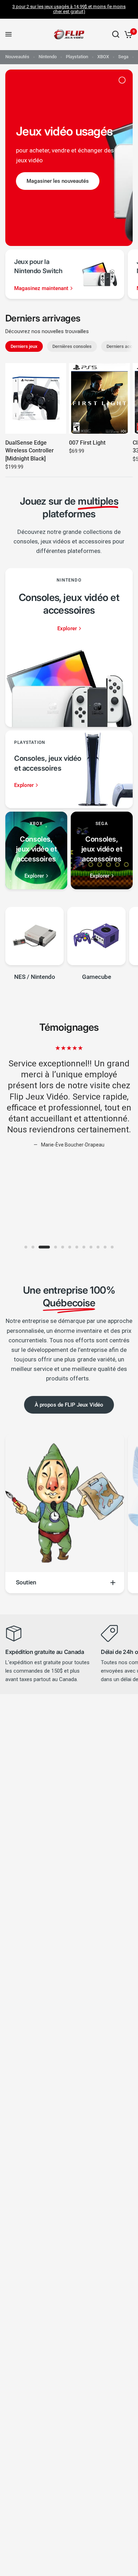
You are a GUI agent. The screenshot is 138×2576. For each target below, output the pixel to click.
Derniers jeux (24, 346)
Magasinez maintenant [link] (41, 288)
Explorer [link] (67, 629)
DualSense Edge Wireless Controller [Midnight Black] (30, 451)
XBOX (103, 57)
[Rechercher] (116, 34)
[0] (127, 34)
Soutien (26, 1582)
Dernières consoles (72, 346)
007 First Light (87, 443)
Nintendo (48, 57)
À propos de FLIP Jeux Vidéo (69, 1405)
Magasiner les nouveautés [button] (58, 181)
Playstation (77, 57)
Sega (123, 57)
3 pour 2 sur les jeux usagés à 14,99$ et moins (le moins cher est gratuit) (69, 9)
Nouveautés (17, 57)
